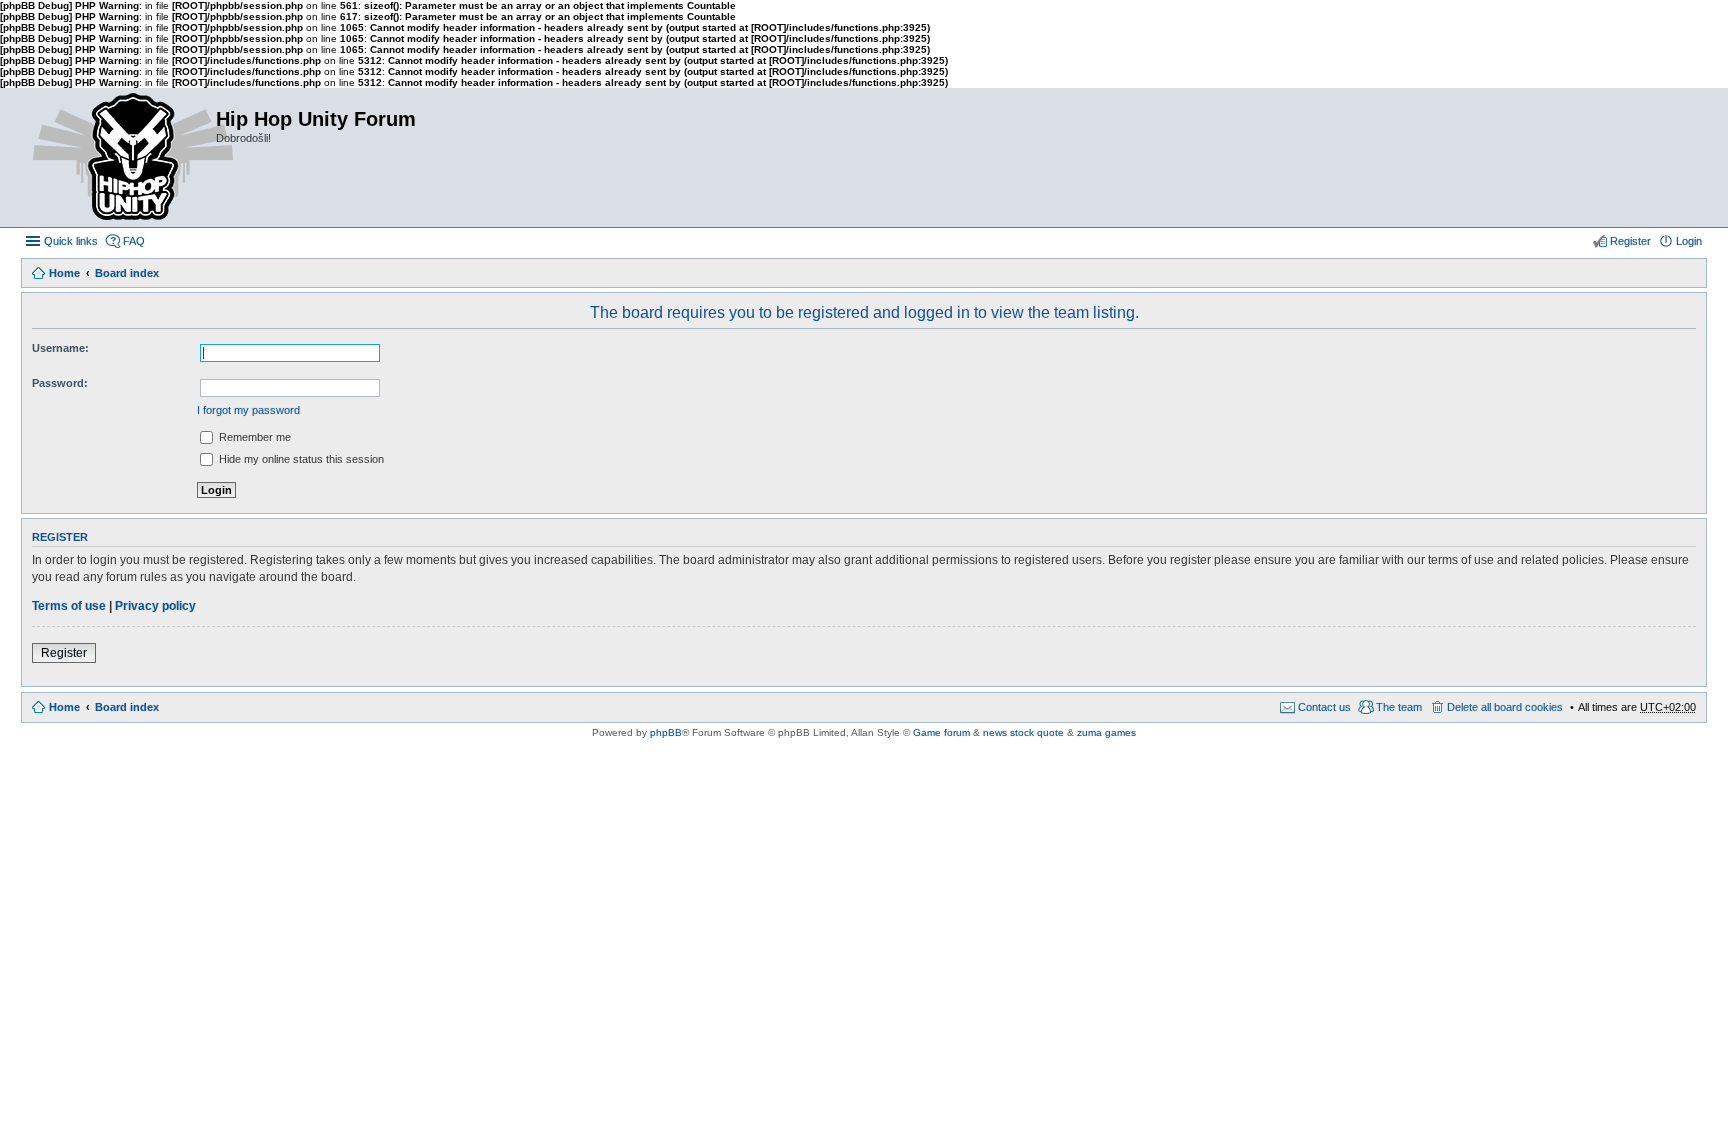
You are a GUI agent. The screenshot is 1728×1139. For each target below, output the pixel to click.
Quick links (71, 241)
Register (64, 653)
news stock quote (1023, 732)
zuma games (1106, 732)
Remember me (253, 437)
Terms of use (69, 606)
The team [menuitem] (1399, 707)
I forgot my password (248, 410)
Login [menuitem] (1689, 241)
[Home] (118, 157)
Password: (60, 383)
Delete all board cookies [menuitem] (1505, 707)
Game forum (941, 732)
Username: (60, 348)
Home (64, 273)
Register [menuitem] (1630, 241)
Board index (127, 273)
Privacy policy (155, 606)
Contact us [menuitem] (1324, 707)
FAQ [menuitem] (134, 241)
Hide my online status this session (300, 459)
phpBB (666, 732)
